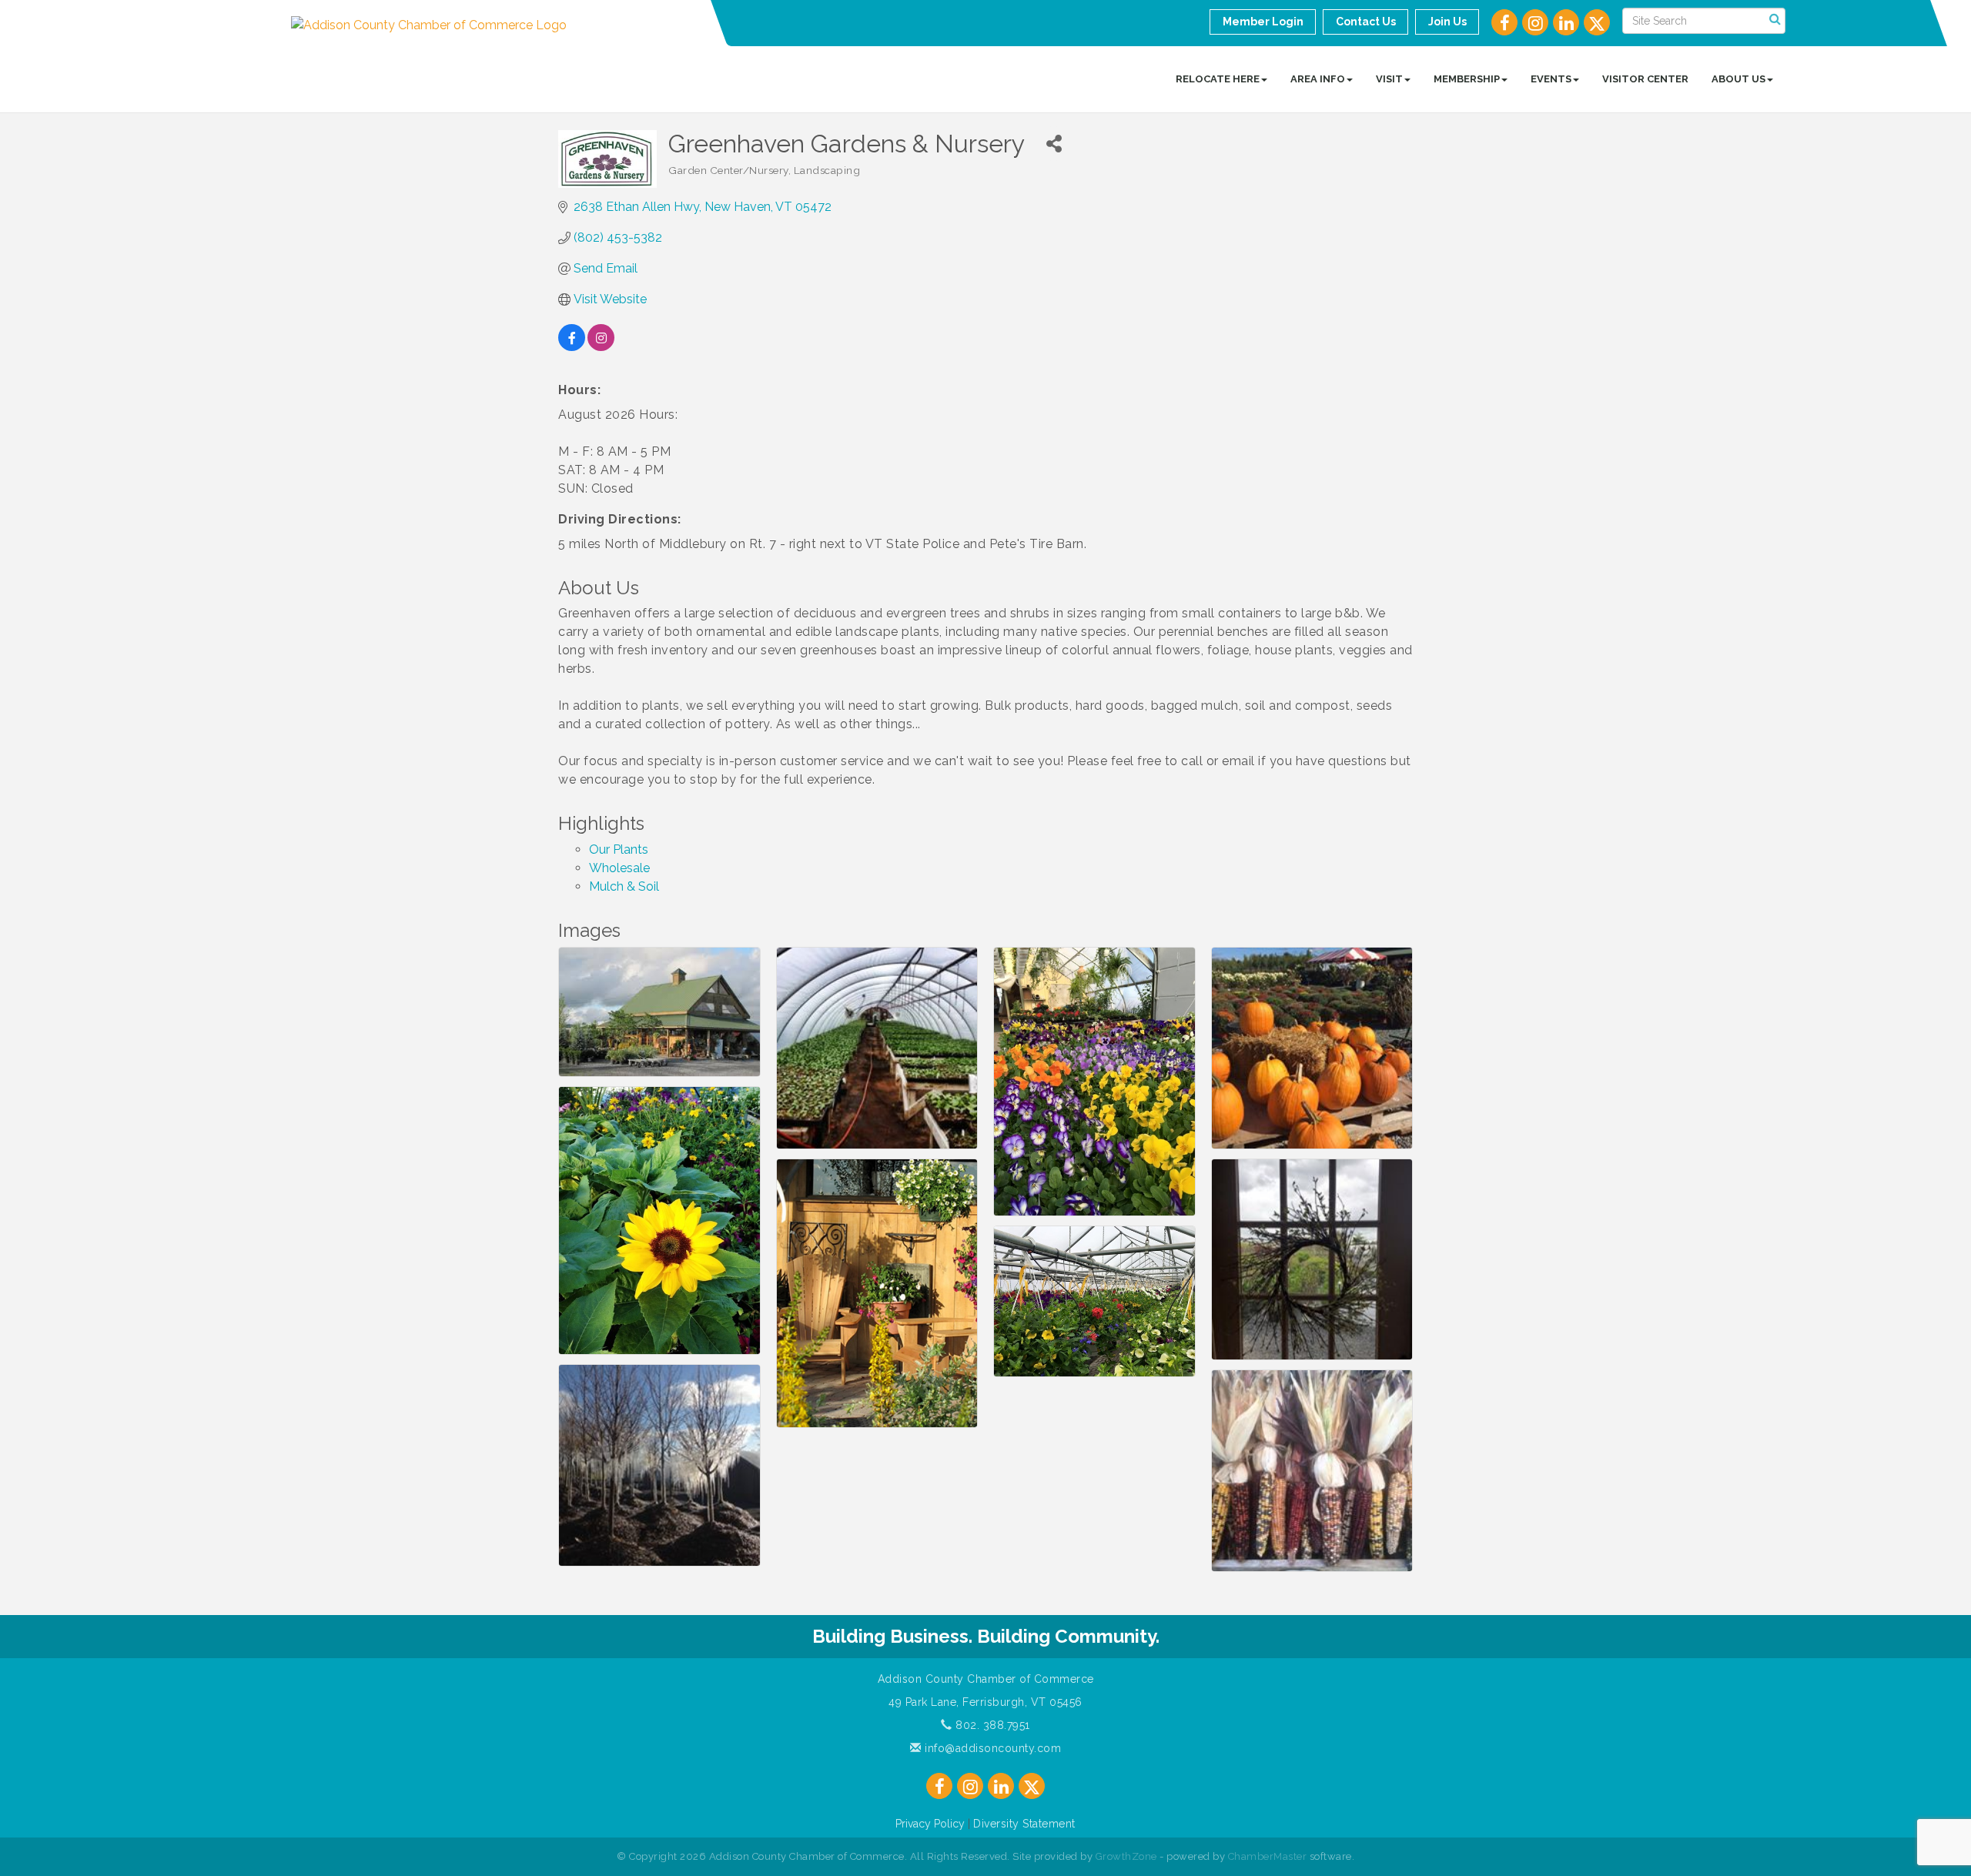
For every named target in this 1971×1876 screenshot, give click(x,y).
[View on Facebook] (572, 347)
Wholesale (619, 868)
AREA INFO (1318, 79)
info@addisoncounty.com (991, 1748)
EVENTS (1551, 79)
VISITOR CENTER (1645, 79)
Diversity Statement (1024, 1824)
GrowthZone (1126, 1856)
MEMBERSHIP (1467, 79)
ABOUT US (1738, 79)
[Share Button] (1054, 144)
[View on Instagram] (601, 347)
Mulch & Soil (624, 886)
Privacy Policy (930, 1824)
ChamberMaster (1268, 1856)
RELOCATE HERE (1218, 79)
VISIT (1389, 79)
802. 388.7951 (991, 1725)
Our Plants (619, 849)
